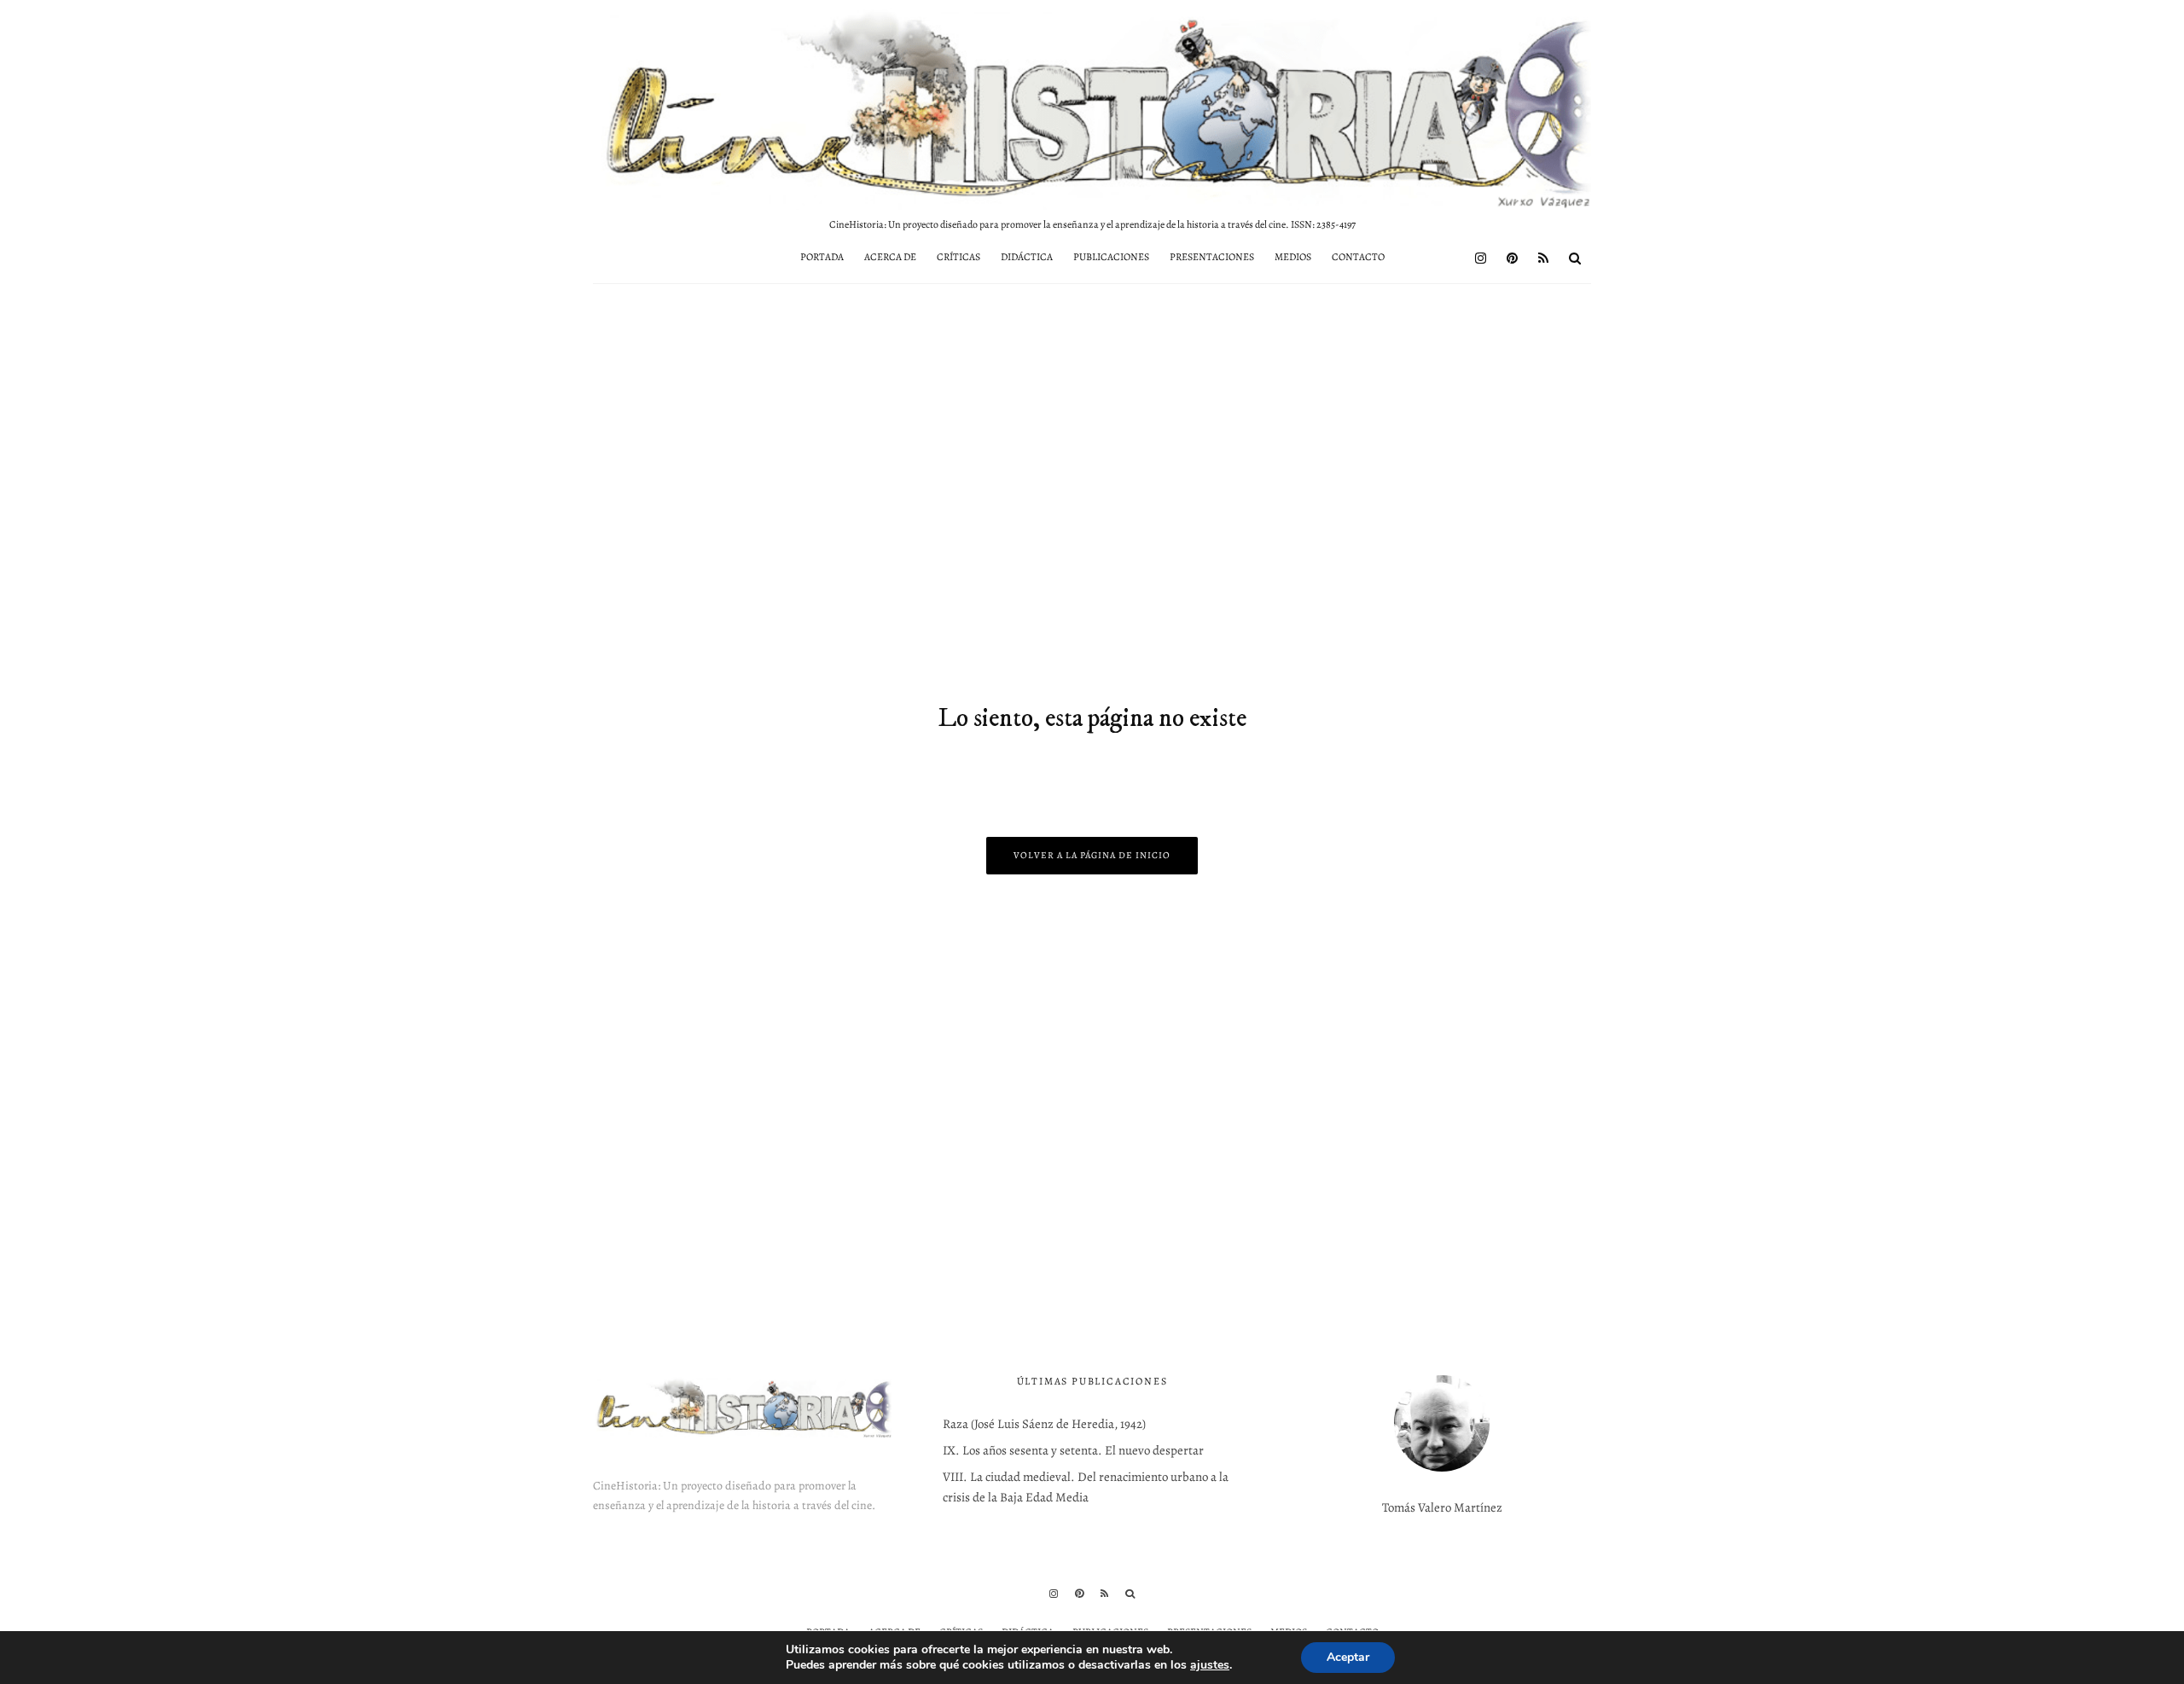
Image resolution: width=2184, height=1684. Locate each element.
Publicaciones (1111, 257)
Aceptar (1348, 1657)
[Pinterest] (1512, 258)
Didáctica (1027, 257)
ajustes (1210, 1665)
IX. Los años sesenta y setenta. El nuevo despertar (1073, 1450)
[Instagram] (1481, 258)
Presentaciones (1212, 257)
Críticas (958, 257)
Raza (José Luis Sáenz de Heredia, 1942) (1044, 1424)
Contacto (1358, 257)
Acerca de (890, 257)
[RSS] (1543, 258)
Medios (1293, 257)
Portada (822, 257)
